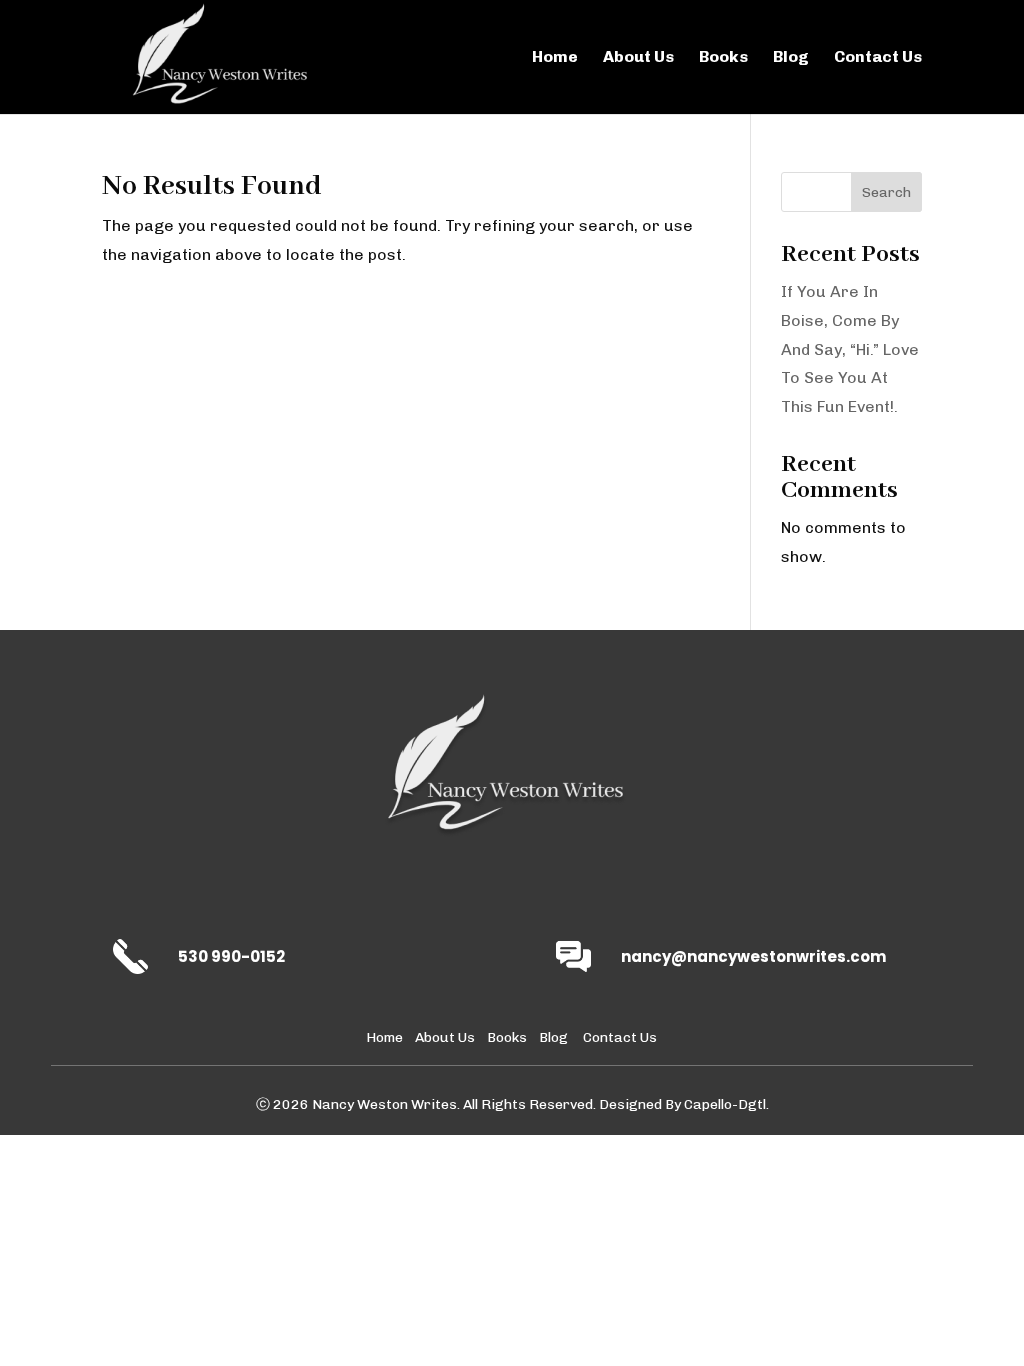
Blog (791, 58)
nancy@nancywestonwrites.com (753, 956)
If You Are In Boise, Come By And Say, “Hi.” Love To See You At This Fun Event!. (850, 349)
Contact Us (878, 58)
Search (886, 192)
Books (723, 58)
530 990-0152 (231, 956)
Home (555, 58)
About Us (638, 58)
